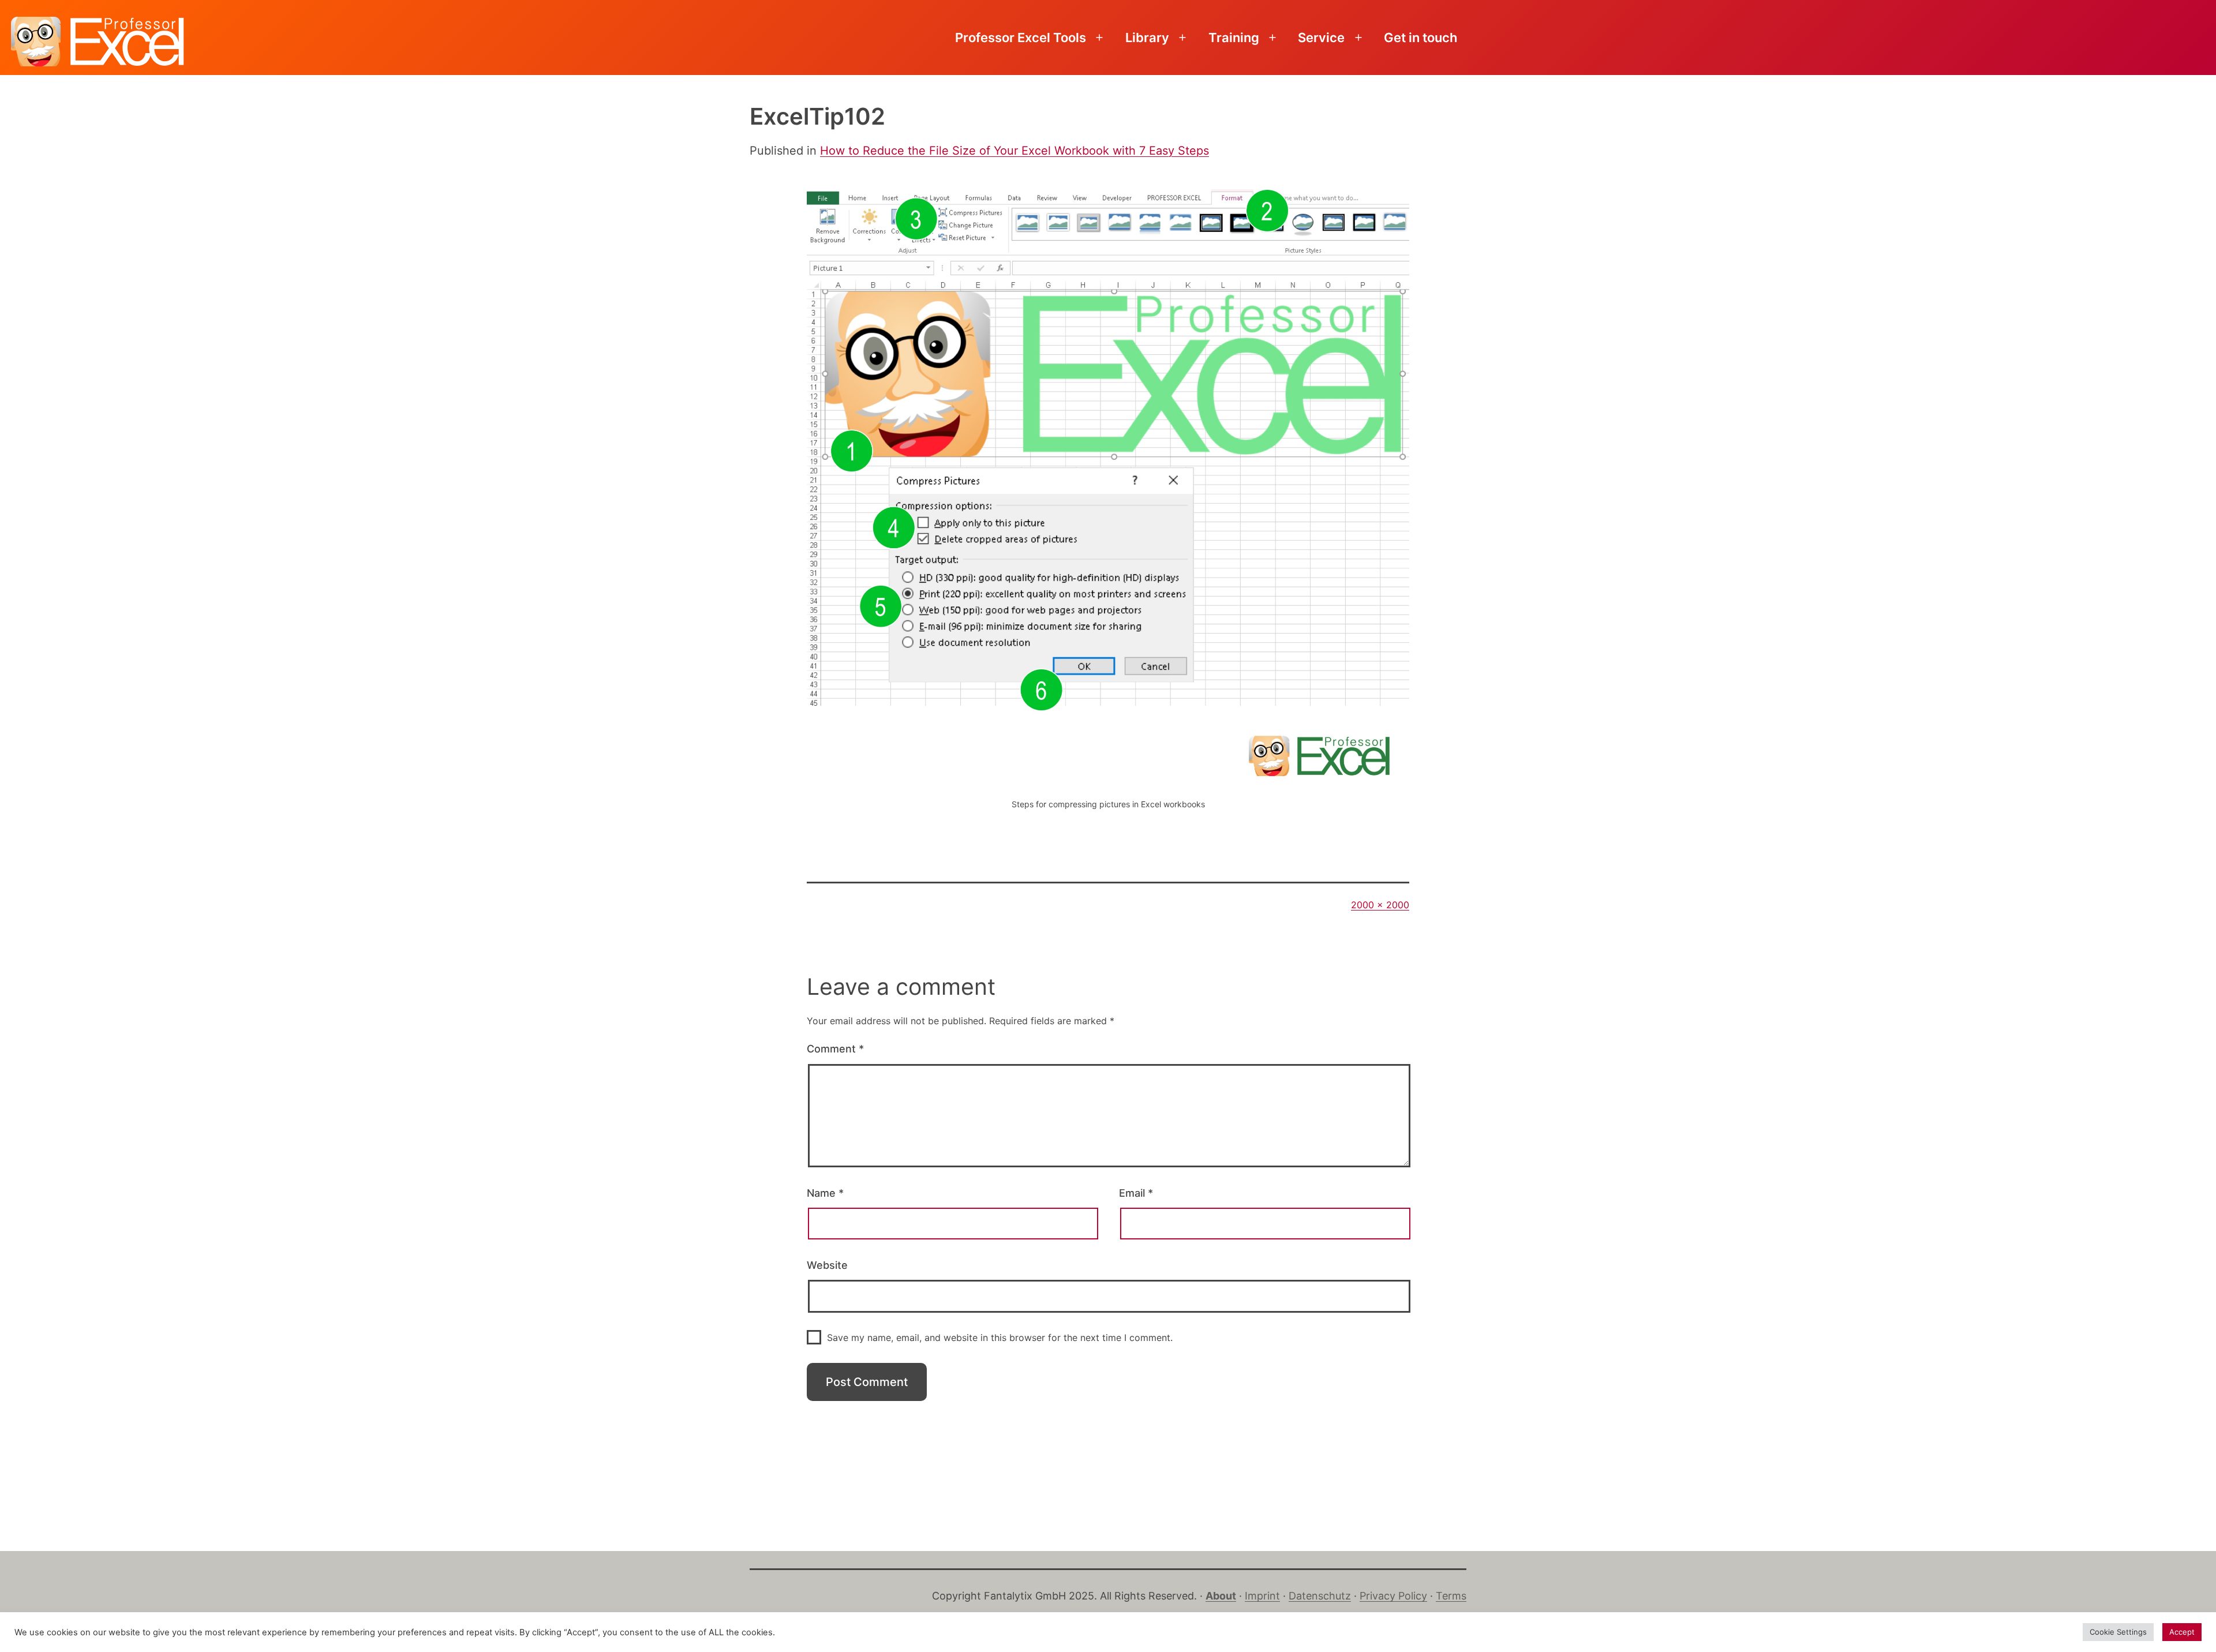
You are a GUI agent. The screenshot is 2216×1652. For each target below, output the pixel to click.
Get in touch (1420, 38)
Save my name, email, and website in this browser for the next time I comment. (1000, 1338)
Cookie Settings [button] (2118, 1632)
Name (825, 1193)
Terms (1451, 1596)
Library (1147, 38)
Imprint (1262, 1596)
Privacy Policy (1393, 1596)
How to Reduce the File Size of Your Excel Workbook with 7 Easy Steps (1015, 151)
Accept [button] (2182, 1632)
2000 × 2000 (1380, 905)
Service (1321, 38)
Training (1234, 38)
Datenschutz (1320, 1596)
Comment (835, 1049)
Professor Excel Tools (1021, 38)
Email (1136, 1193)
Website (827, 1265)
